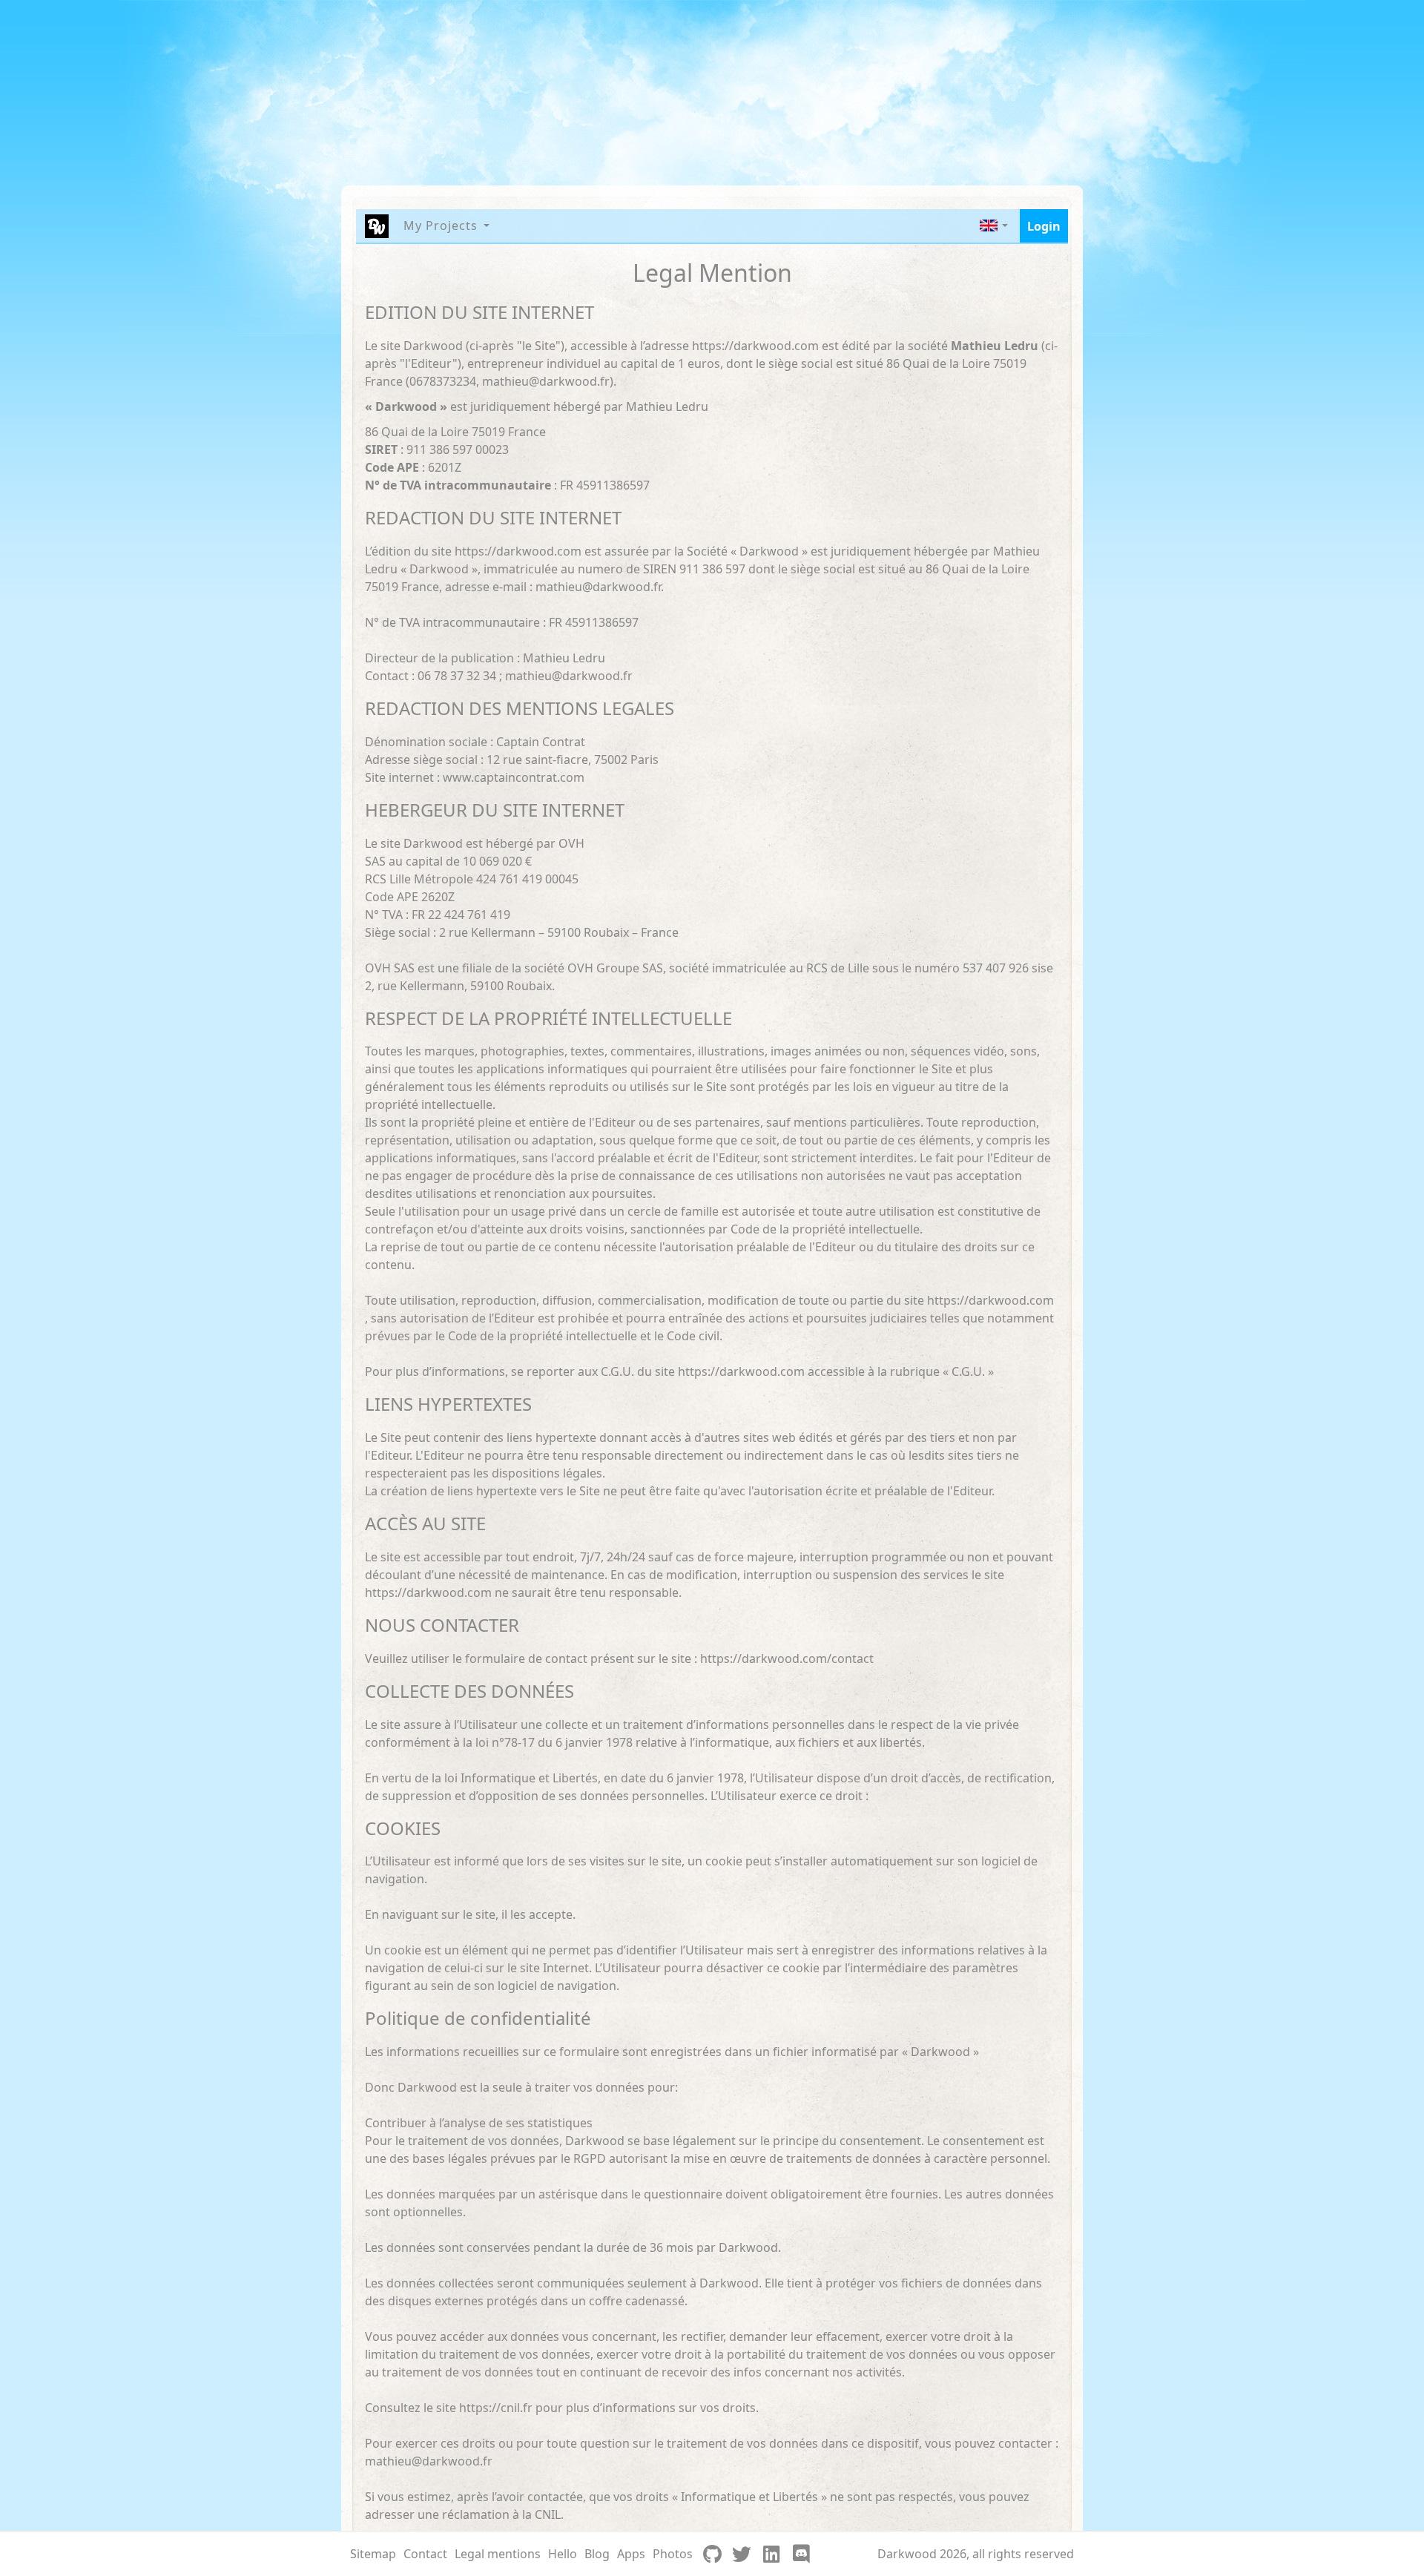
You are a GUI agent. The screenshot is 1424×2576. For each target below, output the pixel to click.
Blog (597, 2554)
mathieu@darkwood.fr (546, 381)
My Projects (441, 225)
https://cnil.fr (496, 2408)
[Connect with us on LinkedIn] (771, 2554)
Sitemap (373, 2554)
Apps (631, 2554)
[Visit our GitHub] (712, 2554)
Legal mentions (498, 2554)
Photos (673, 2554)
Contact (425, 2554)
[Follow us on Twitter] (742, 2554)
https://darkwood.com (755, 346)
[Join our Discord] (801, 2554)
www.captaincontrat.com (514, 777)
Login (1044, 226)
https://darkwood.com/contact (787, 1658)
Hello (563, 2554)
